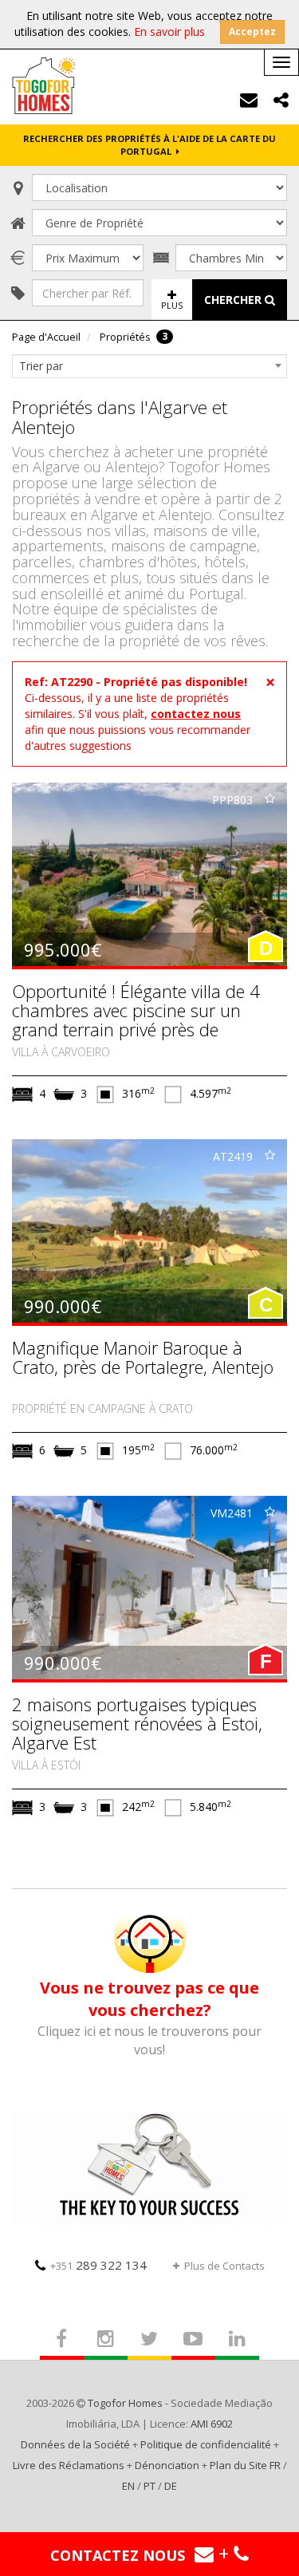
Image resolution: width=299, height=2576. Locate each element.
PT (149, 2486)
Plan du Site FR (245, 2465)
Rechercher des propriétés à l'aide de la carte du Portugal (149, 145)
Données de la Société (75, 2444)
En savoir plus (169, 32)
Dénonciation (167, 2465)
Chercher (234, 300)
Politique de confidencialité (206, 2444)
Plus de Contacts (224, 2266)
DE (171, 2486)
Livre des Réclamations (69, 2465)
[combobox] (149, 366)
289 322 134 (98, 2265)
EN (128, 2486)
